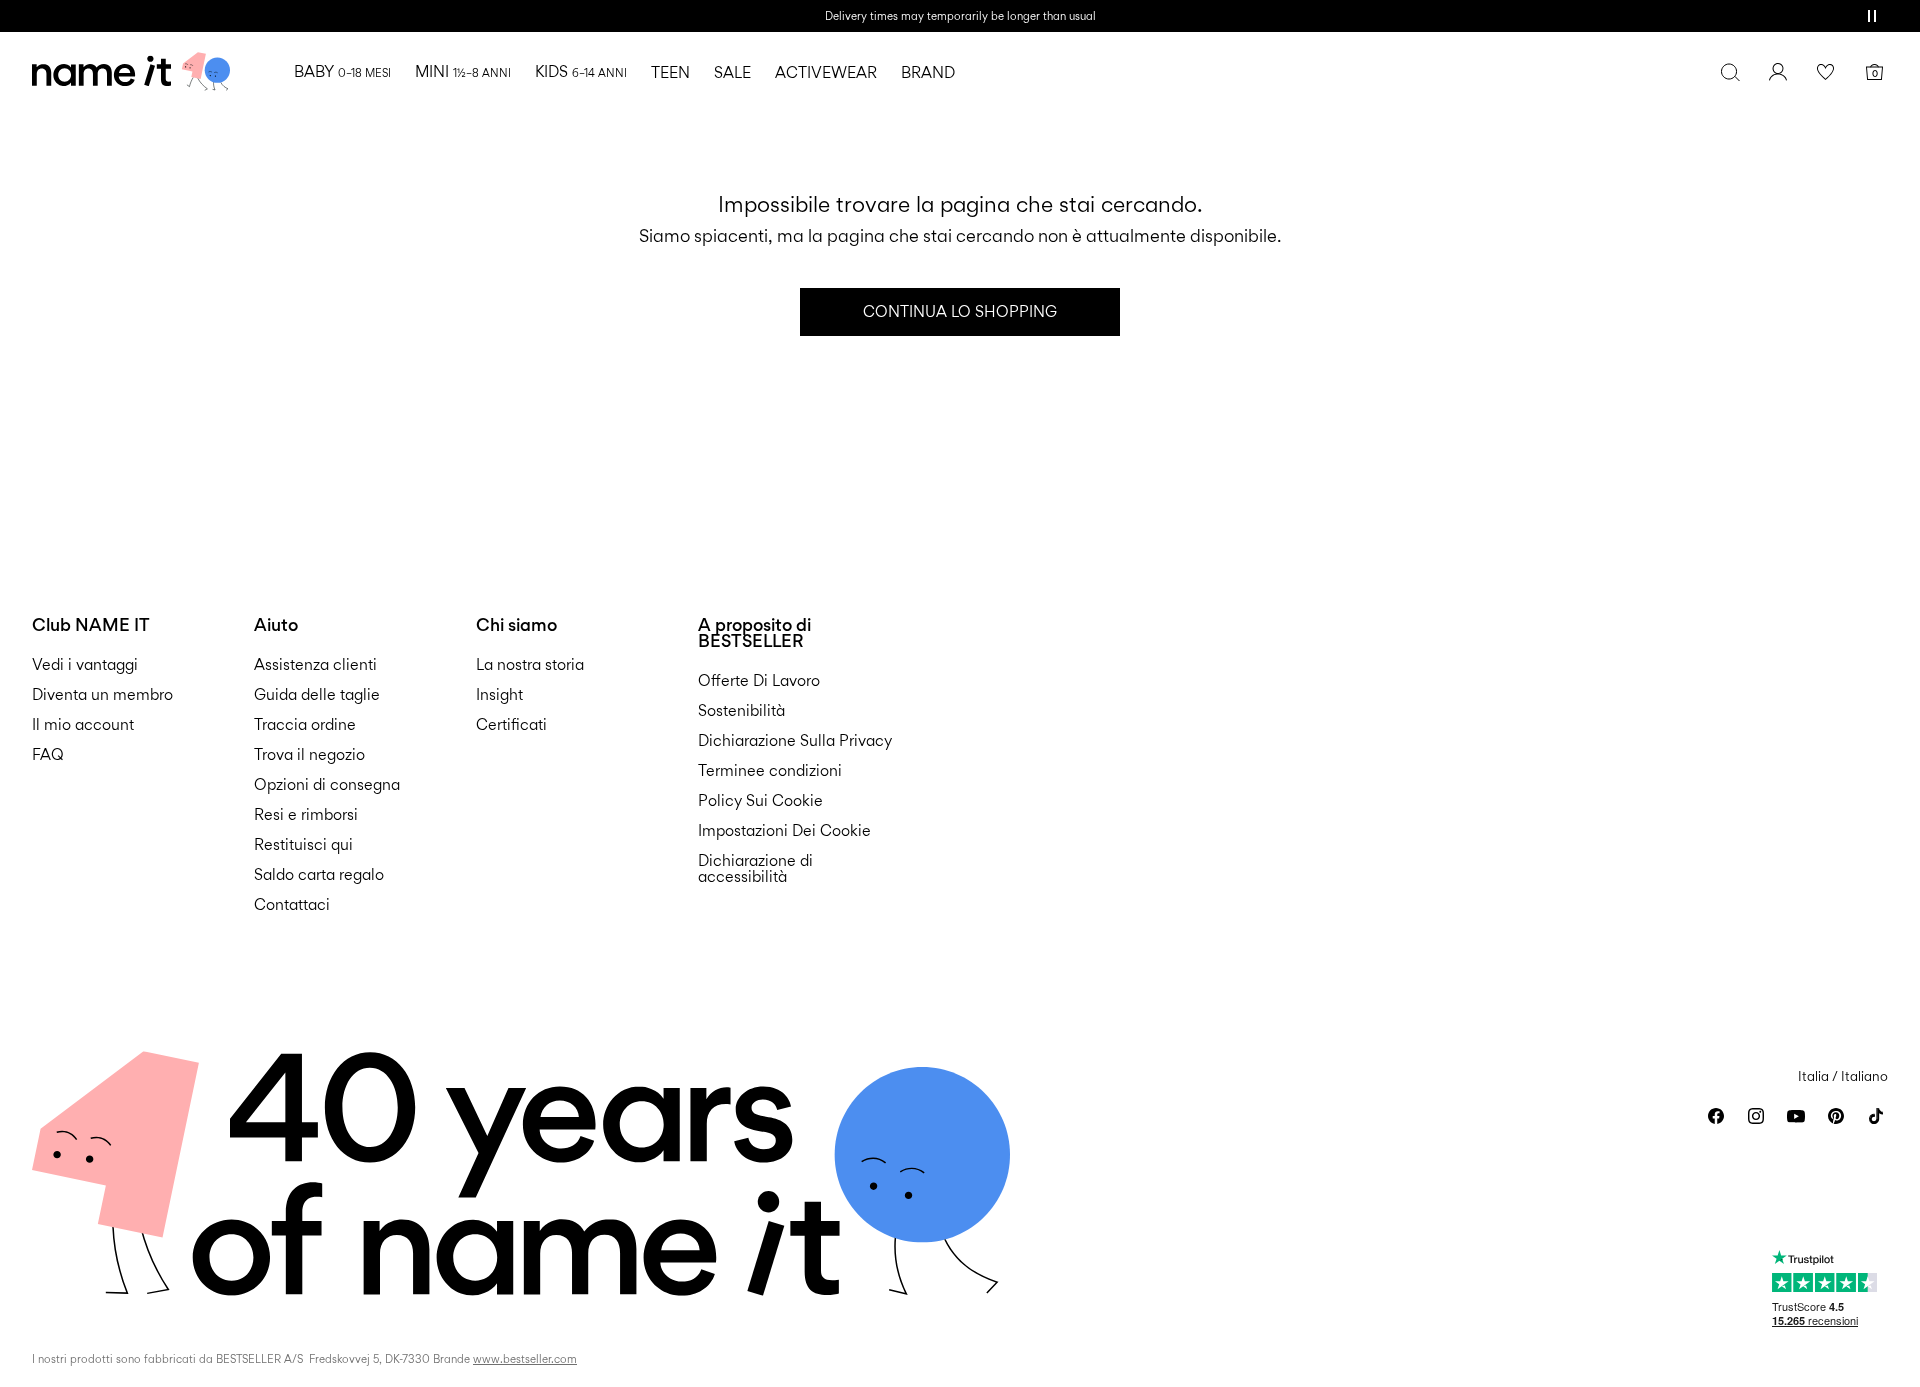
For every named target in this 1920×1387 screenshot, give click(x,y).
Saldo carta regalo (319, 874)
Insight (499, 694)
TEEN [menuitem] (670, 72)
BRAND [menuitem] (928, 72)
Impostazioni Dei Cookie (784, 830)
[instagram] (1756, 1116)
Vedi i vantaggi (85, 664)
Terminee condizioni (770, 770)
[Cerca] (1730, 72)
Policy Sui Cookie (760, 800)
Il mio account (83, 724)
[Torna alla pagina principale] (131, 72)
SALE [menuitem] (732, 72)
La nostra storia (530, 664)
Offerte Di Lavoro (759, 680)
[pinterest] (1836, 1116)
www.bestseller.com (525, 1359)
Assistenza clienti (315, 664)
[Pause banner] (1872, 16)
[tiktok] (1876, 1116)
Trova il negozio (309, 754)
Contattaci (292, 904)
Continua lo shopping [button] (960, 311)
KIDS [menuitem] (581, 71)
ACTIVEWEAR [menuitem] (826, 72)
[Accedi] (1778, 72)
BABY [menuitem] (342, 71)
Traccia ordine (305, 724)
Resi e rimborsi (306, 814)
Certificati (511, 724)
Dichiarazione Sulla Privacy (795, 740)
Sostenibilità (741, 710)
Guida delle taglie (317, 694)
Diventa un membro (102, 694)
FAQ (48, 754)
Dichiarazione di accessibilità (755, 868)
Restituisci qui (303, 844)
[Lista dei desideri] (1826, 72)
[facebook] (1716, 1116)
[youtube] (1796, 1116)
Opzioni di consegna (327, 784)
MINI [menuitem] (463, 71)
